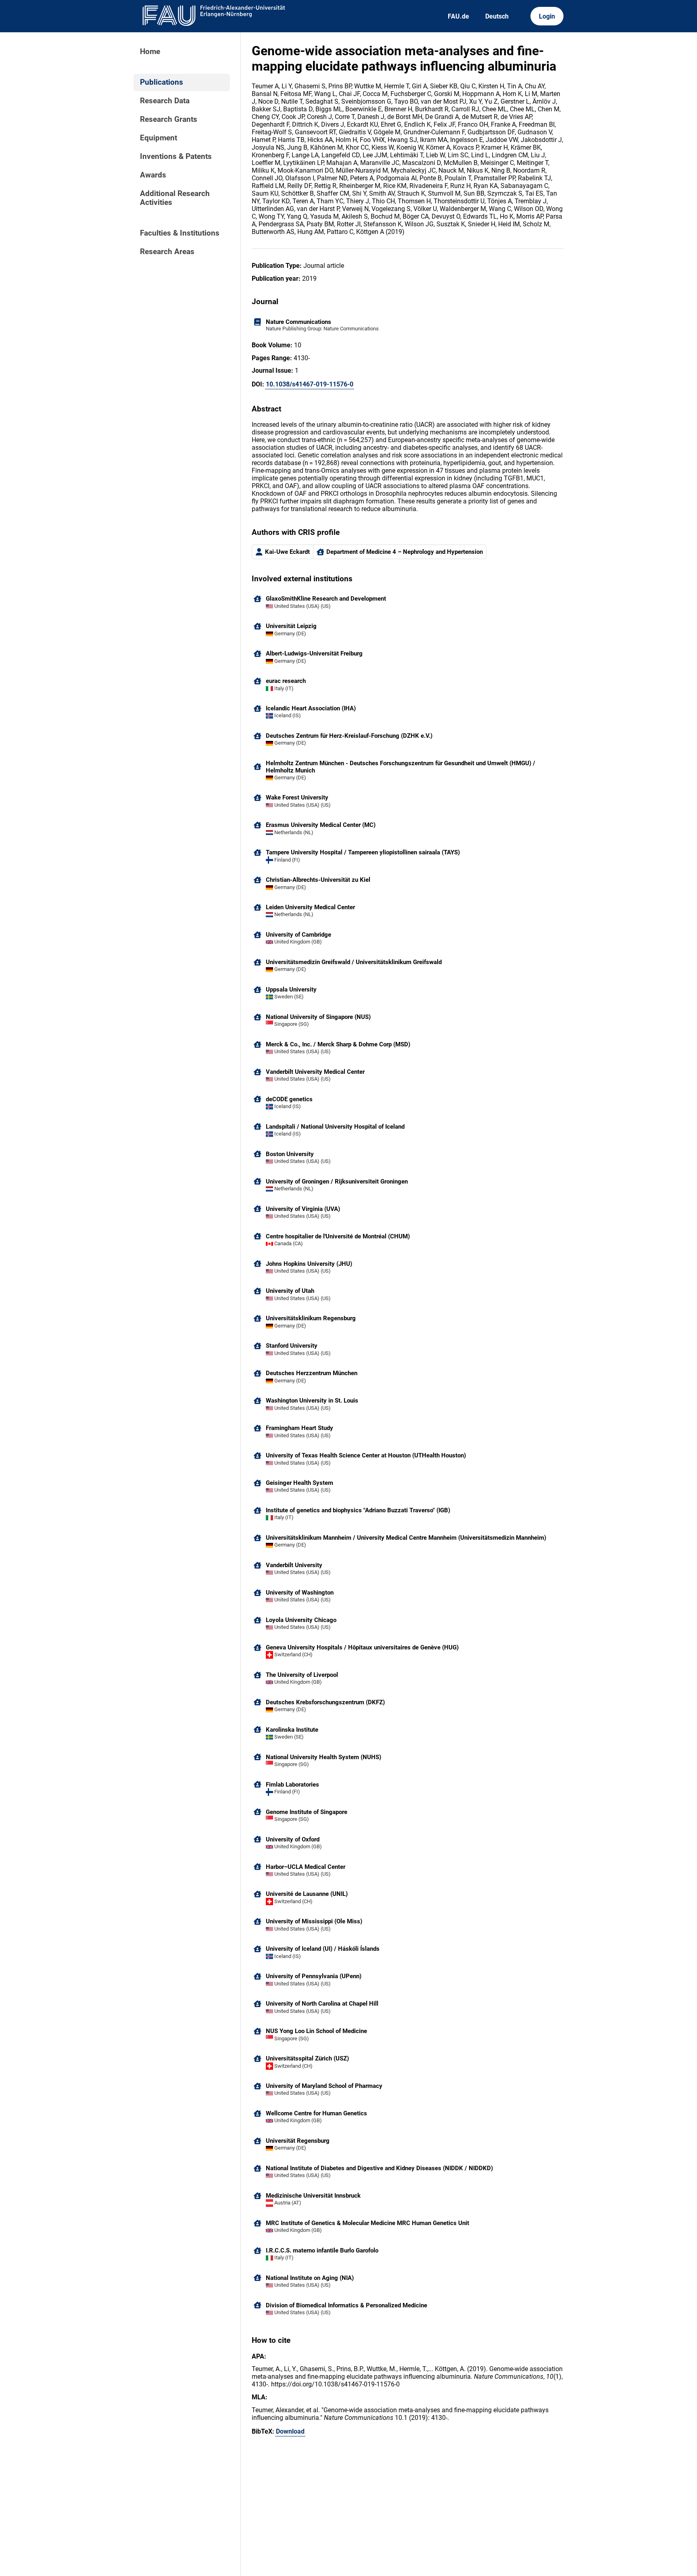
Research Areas (167, 252)
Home (150, 52)
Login (547, 16)
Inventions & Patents (176, 157)
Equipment (159, 138)
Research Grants (169, 119)
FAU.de (458, 16)
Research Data (165, 101)
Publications (162, 82)
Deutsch (497, 16)
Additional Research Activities (175, 198)
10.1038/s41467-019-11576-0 (310, 384)
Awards (153, 175)
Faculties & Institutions (180, 233)
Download (290, 2431)
